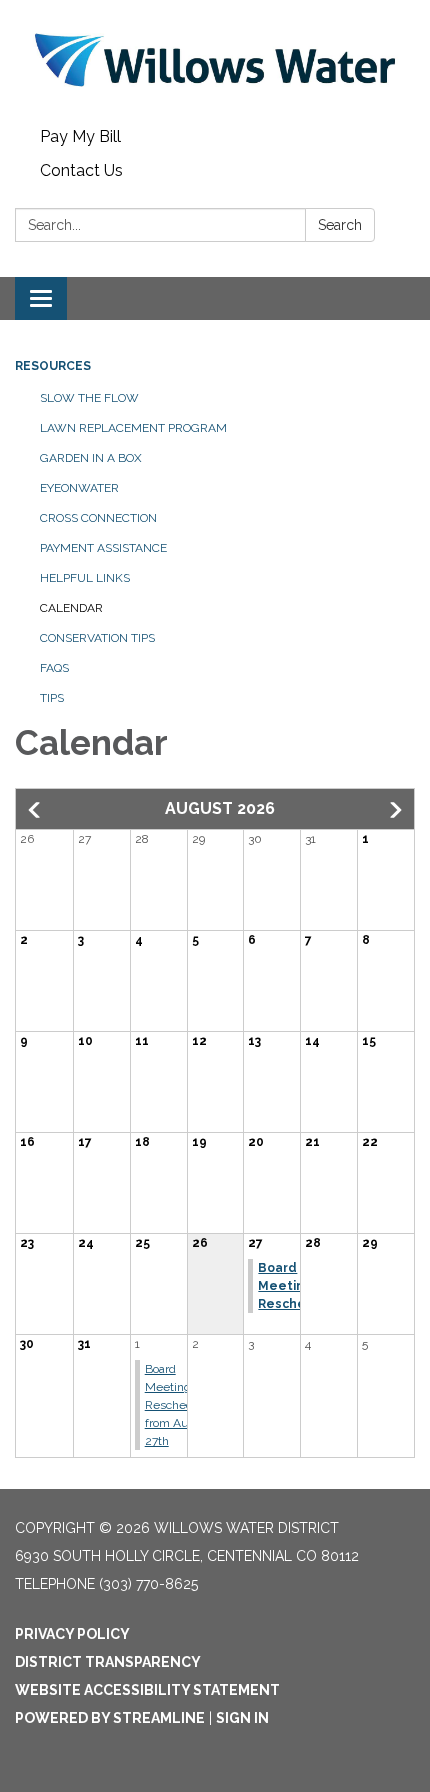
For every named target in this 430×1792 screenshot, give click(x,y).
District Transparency (108, 1662)
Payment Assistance (103, 548)
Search (340, 225)
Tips (52, 698)
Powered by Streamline (110, 1718)
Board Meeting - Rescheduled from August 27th (181, 1405)
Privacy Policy (72, 1634)
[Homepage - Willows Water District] (215, 60)
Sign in (242, 1718)
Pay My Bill (80, 136)
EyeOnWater (79, 488)
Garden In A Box (91, 458)
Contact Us (81, 170)
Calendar (71, 608)
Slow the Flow (89, 398)
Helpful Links (85, 578)
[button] (36, 810)
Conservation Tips (97, 638)
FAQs (54, 668)
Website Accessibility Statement (147, 1690)
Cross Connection (98, 518)
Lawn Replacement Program (133, 428)
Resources (53, 366)
